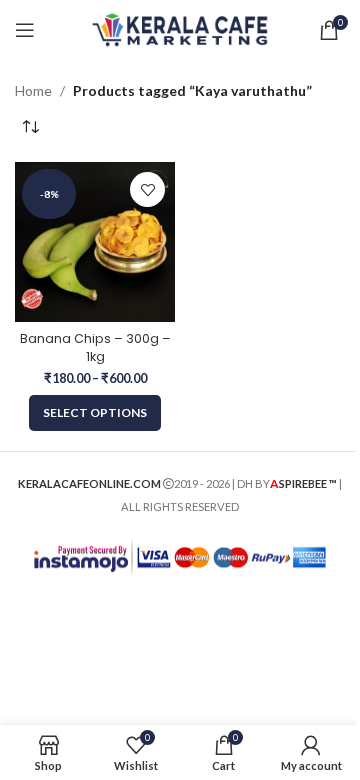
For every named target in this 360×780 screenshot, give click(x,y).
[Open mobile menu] (25, 30)
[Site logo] (180, 28)
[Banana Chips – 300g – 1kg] (95, 242)
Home (33, 90)
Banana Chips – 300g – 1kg (95, 347)
